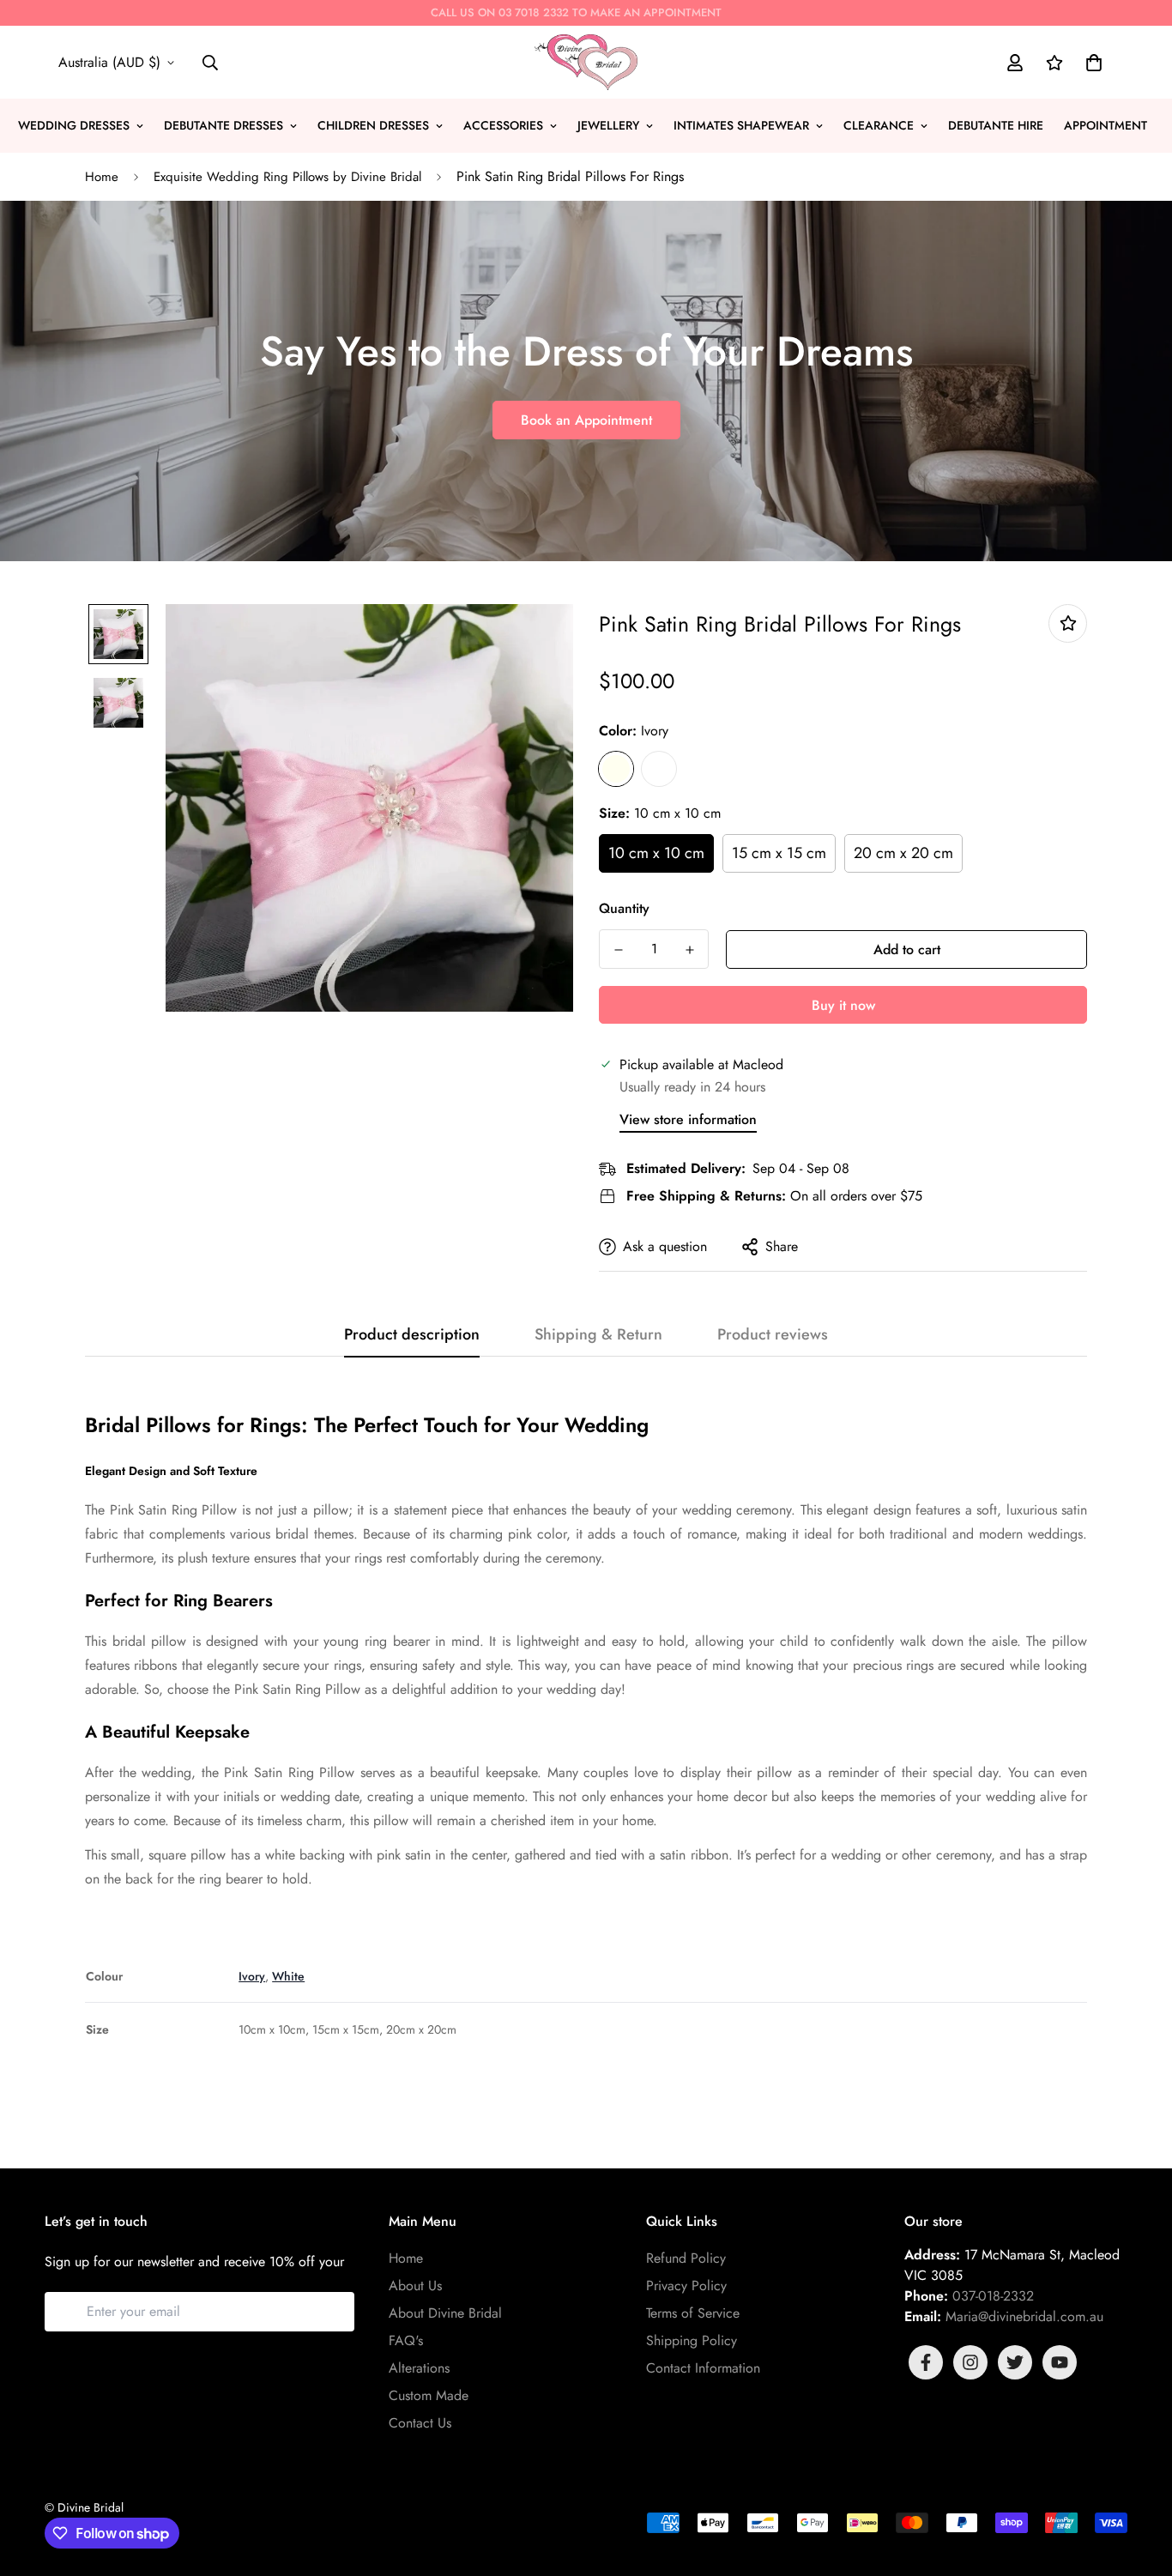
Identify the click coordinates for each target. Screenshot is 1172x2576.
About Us (415, 2286)
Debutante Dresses (224, 125)
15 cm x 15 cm (779, 853)
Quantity (624, 908)
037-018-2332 (993, 2296)
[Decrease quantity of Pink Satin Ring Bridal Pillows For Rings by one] (618, 950)
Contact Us (420, 2423)
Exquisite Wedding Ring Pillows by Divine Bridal (287, 177)
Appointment (1106, 125)
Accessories (503, 125)
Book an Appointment (586, 420)
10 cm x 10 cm (656, 853)
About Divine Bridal (445, 2313)
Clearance (879, 125)
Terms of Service (693, 2313)
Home (102, 177)
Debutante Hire (996, 125)
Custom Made (429, 2395)
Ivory (616, 769)
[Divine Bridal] (586, 62)
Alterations (419, 2368)
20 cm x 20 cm (903, 853)
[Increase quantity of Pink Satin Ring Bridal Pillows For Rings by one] (689, 950)
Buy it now (843, 1005)
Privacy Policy (686, 2286)
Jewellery (608, 125)
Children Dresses (373, 125)
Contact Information (703, 2368)
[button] (1090, 63)
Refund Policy (686, 2258)
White (659, 769)
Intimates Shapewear (741, 125)
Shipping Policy (692, 2340)
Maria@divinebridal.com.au (1024, 2316)
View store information (688, 1119)
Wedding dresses (74, 125)
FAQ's (406, 2340)
